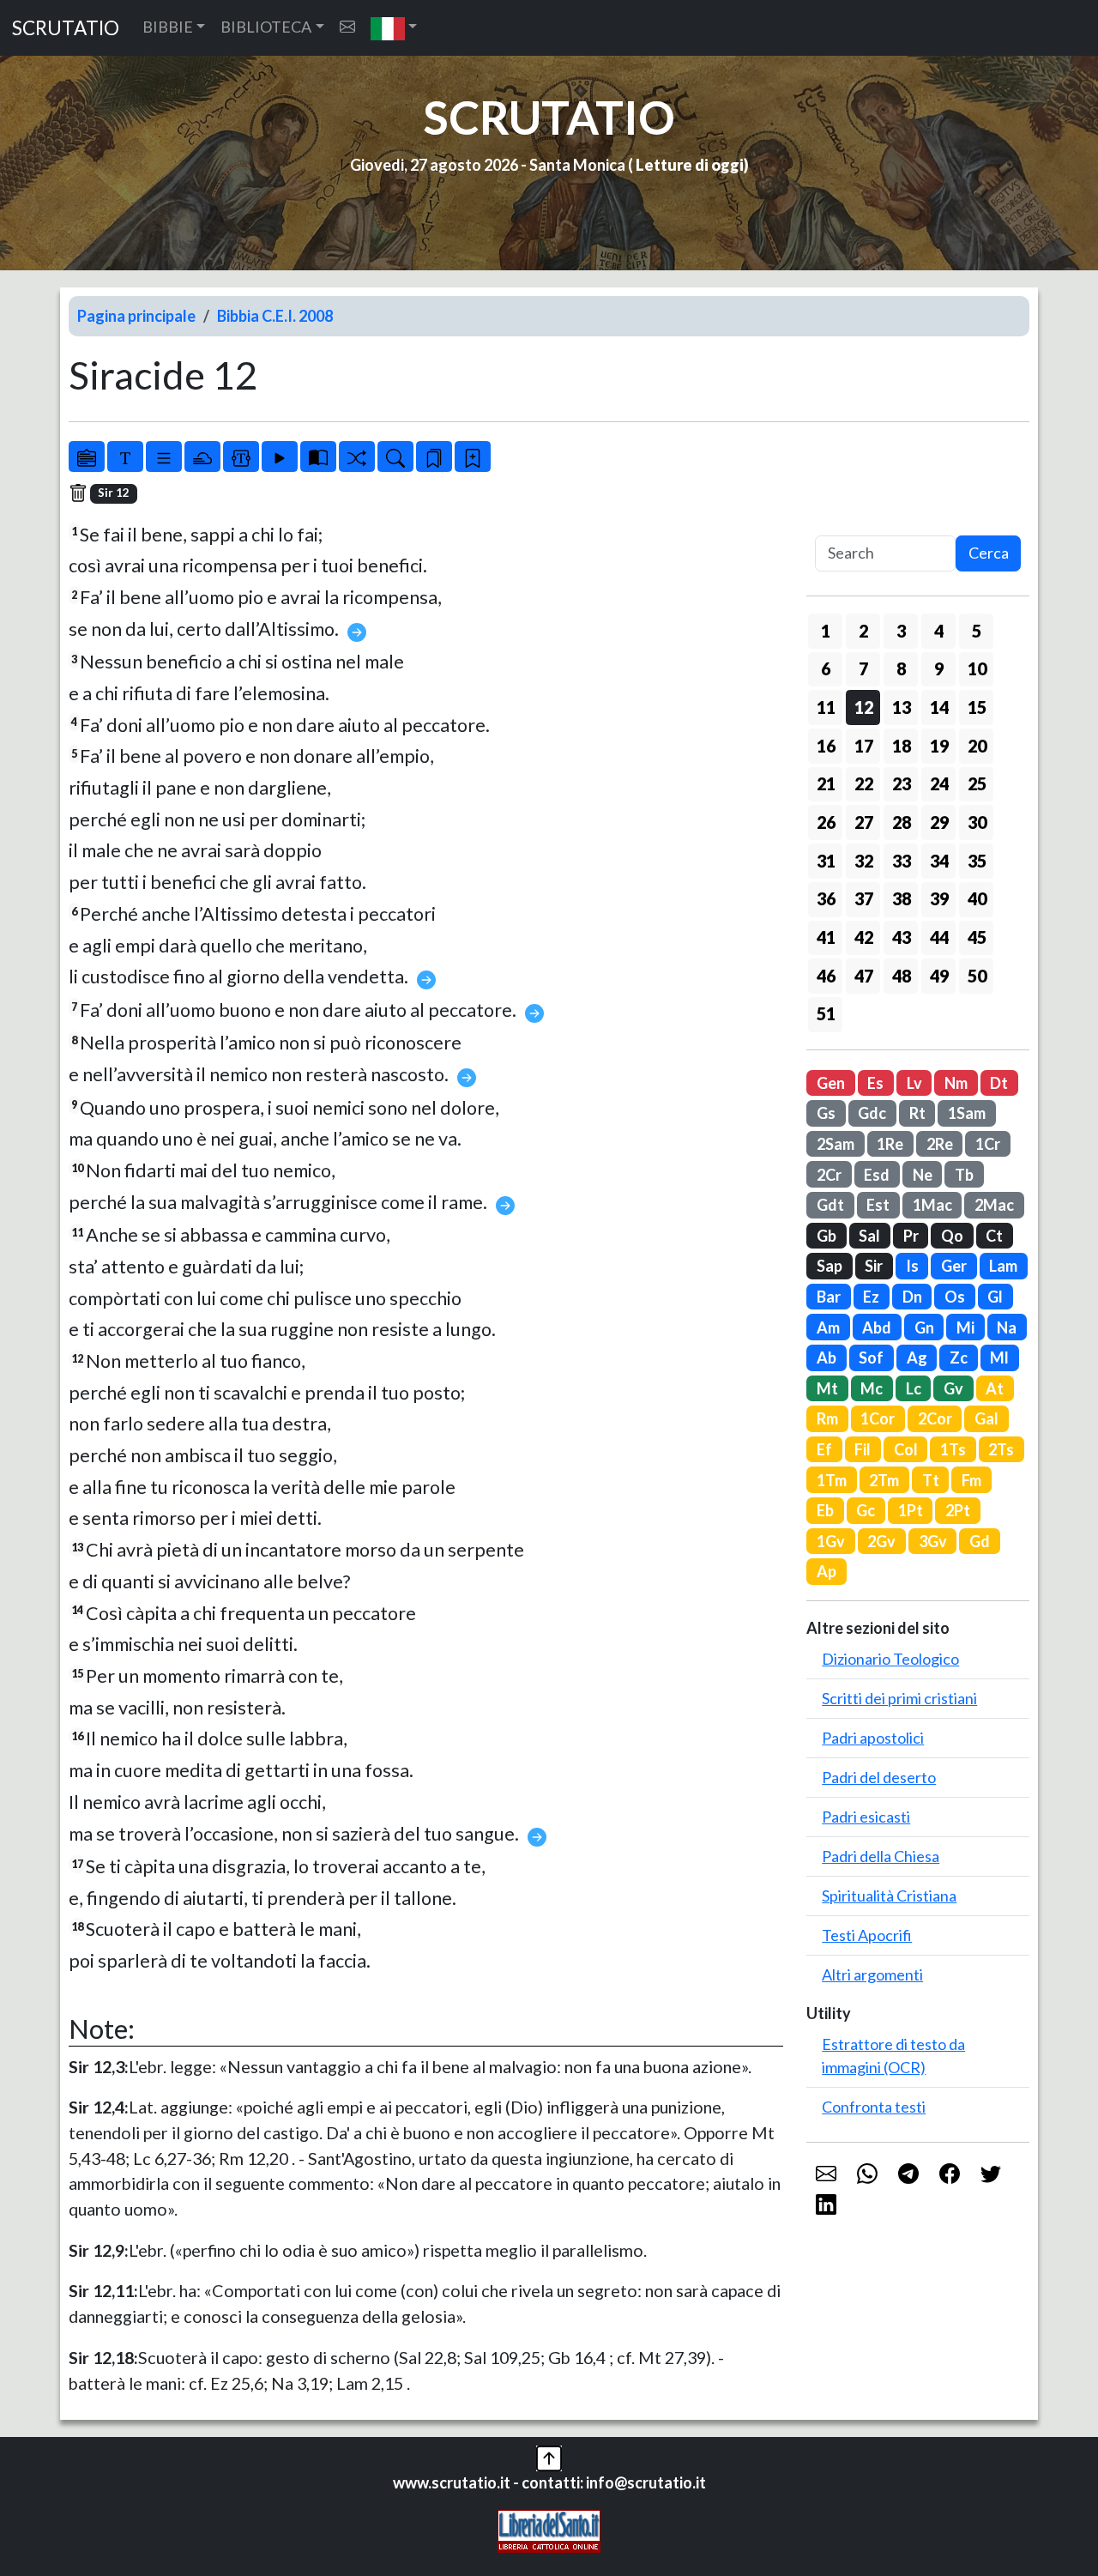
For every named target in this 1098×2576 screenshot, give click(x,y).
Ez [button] (871, 1297)
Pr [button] (911, 1236)
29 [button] (939, 822)
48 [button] (902, 976)
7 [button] (863, 668)
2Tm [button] (884, 1480)
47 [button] (864, 976)
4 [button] (939, 631)
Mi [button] (965, 1327)
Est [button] (878, 1205)
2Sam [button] (836, 1144)
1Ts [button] (953, 1449)
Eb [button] (825, 1510)
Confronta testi (874, 2107)
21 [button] (826, 783)
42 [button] (864, 937)
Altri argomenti (872, 1974)
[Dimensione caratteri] (125, 457)
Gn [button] (924, 1327)
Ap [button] (827, 1571)
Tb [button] (964, 1175)
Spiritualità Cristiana (889, 1896)
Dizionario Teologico (890, 1659)
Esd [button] (877, 1175)
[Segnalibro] (434, 457)
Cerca (989, 553)
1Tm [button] (832, 1480)
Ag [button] (917, 1358)
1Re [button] (890, 1144)
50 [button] (977, 976)
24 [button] (939, 783)
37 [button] (864, 898)
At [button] (995, 1388)
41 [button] (826, 937)
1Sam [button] (967, 1113)
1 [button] (826, 631)
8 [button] (901, 668)
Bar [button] (829, 1297)
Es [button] (875, 1083)
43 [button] (902, 937)
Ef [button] (824, 1449)
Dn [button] (912, 1297)
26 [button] (826, 822)
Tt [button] (931, 1480)
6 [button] (826, 668)
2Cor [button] (935, 1418)
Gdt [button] (830, 1205)
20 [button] (977, 746)
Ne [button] (923, 1175)
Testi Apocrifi (867, 1935)
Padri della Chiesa (881, 1856)
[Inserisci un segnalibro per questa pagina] (473, 457)
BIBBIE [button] (168, 27)
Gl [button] (995, 1297)
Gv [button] (953, 1388)
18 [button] (902, 746)
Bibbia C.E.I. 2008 (275, 316)
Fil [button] (863, 1449)
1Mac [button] (932, 1205)
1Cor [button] (878, 1418)
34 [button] (939, 861)
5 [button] (977, 631)
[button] (394, 28)
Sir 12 (114, 493)
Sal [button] (869, 1236)
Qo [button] (952, 1236)
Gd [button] (980, 1541)
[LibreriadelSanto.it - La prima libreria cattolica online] (549, 2529)
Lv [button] (914, 1083)
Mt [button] (827, 1388)
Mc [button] (872, 1388)
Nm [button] (956, 1083)
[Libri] (87, 457)
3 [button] (901, 631)
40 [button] (977, 898)
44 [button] (939, 937)
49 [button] (939, 976)
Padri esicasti (866, 1817)
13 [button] (902, 707)
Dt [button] (999, 1083)
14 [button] (939, 707)
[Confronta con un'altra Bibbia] (318, 457)
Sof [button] (871, 1358)
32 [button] (864, 861)
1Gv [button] (831, 1541)
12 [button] (864, 707)
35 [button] (977, 861)
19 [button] (939, 746)
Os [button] (955, 1297)
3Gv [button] (933, 1541)
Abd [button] (877, 1327)
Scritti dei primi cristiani (899, 1698)
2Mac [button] (994, 1205)
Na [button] (1007, 1327)
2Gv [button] (881, 1541)
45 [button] (977, 937)
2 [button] (863, 631)
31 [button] (826, 861)
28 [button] (902, 822)
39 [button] (939, 898)
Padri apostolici (873, 1738)
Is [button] (912, 1266)
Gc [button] (866, 1510)
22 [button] (864, 783)
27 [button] (864, 822)
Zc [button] (959, 1358)
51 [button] (826, 1013)
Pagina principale (136, 316)
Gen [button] (831, 1083)
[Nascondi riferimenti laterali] (202, 457)
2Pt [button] (958, 1510)
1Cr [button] (988, 1144)
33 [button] (902, 861)
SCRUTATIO (66, 28)
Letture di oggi (690, 165)
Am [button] (828, 1327)
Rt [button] (917, 1113)
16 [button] (826, 746)
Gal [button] (986, 1418)
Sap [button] (830, 1266)
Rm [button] (827, 1418)
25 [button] (977, 783)
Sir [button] (874, 1266)
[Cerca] (395, 457)
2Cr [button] (829, 1175)
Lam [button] (1003, 1266)
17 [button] (864, 746)
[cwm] (347, 27)
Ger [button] (954, 1266)
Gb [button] (827, 1236)
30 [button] (977, 822)
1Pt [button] (911, 1510)
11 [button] (826, 707)
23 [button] (902, 783)
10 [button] (977, 668)
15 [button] (977, 707)
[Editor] (241, 457)
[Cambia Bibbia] (357, 457)
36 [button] (826, 898)
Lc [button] (914, 1388)
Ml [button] (999, 1358)
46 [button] (826, 976)
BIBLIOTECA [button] (266, 27)
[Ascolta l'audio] (280, 457)
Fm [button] (971, 1480)
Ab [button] (827, 1358)
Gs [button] (826, 1113)
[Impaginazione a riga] (164, 457)
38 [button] (902, 898)
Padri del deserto (879, 1777)
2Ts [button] (1001, 1449)
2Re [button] (940, 1144)
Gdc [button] (872, 1113)
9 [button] (939, 668)
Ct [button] (994, 1236)
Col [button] (906, 1449)
